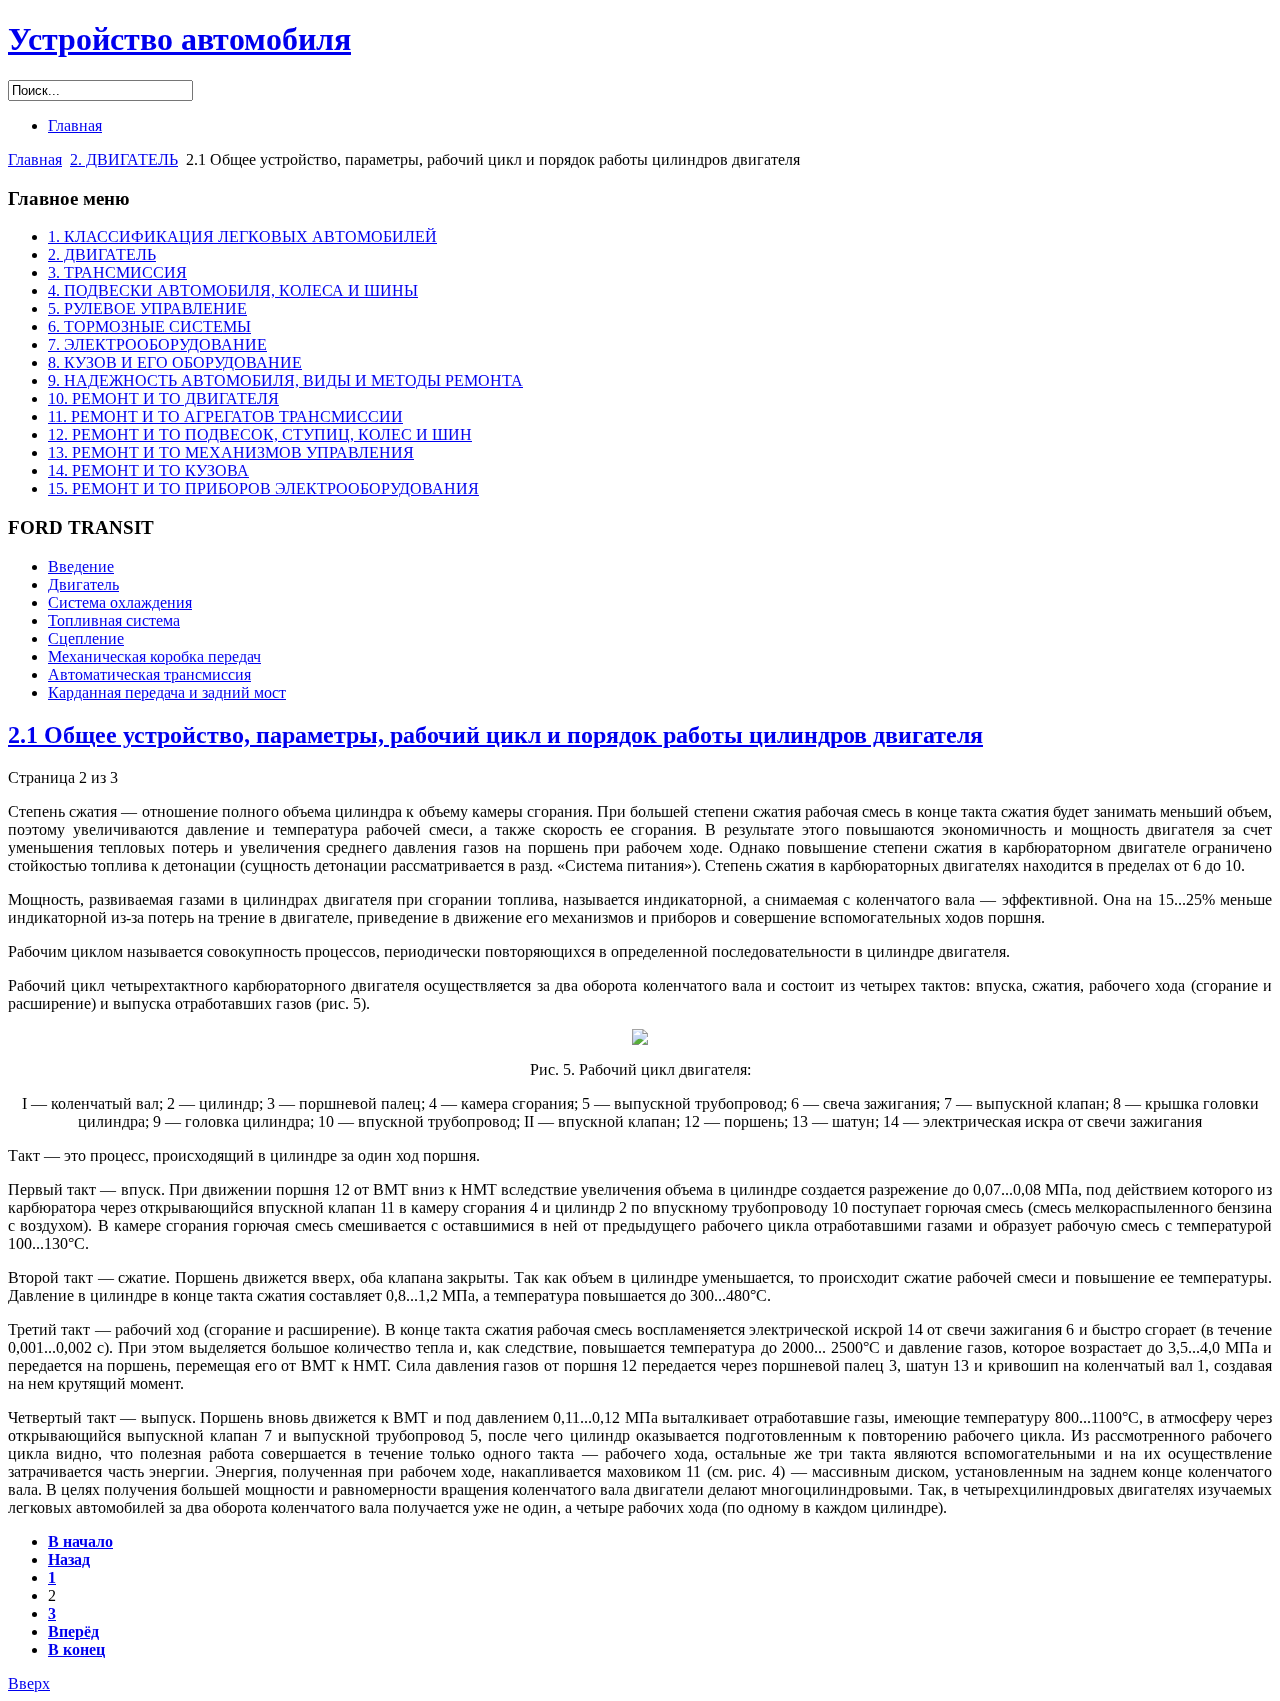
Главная (35, 159)
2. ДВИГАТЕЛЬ (124, 159)
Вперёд (73, 1631)
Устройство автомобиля (179, 39)
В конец (76, 1649)
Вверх (29, 1683)
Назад (69, 1559)
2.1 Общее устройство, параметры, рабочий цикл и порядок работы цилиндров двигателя (495, 735)
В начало (80, 1541)
